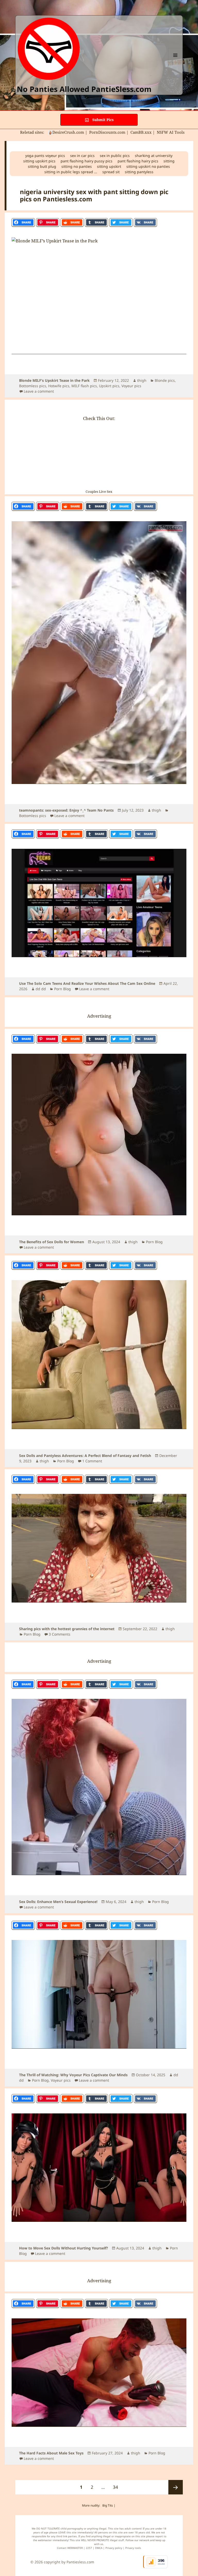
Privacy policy (114, 2548)
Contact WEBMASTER (70, 2548)
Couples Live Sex (99, 492)
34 (117, 2487)
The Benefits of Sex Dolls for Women (52, 1242)
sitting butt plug (42, 166)
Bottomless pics (33, 386)
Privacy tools (133, 2548)
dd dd (41, 989)
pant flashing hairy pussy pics (86, 161)
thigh (142, 380)
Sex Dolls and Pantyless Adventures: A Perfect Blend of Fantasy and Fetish (85, 1456)
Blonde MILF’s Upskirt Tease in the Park (54, 380)
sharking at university (154, 156)
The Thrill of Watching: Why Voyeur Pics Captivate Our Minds (73, 2075)
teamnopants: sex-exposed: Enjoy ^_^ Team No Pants (66, 810)
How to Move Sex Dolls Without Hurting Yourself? (64, 2248)
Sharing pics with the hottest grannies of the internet (67, 1629)
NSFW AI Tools (171, 132)
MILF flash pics (84, 386)
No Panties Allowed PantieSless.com (84, 89)
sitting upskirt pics (39, 161)
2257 (89, 2548)
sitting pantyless (139, 172)
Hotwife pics (59, 386)
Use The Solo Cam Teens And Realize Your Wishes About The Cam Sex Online (87, 983)
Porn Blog (63, 989)
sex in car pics (82, 156)
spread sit (111, 172)
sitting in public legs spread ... (71, 172)
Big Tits (108, 2505)
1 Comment (92, 1461)
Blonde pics (165, 380)
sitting (169, 161)
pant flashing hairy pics (138, 161)
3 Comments (60, 1634)
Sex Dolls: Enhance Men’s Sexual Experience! (58, 1902)
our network (142, 2540)
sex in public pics (115, 156)
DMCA (99, 2548)
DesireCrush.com (68, 132)
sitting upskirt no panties (148, 166)
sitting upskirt (109, 166)
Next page (176, 2487)
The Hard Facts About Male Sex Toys (51, 2453)
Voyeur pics (131, 386)
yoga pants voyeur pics (45, 156)
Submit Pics (102, 120)
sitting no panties (77, 166)
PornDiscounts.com (107, 132)
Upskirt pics (109, 386)
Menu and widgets (175, 62)
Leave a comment (39, 391)
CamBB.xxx (141, 132)
